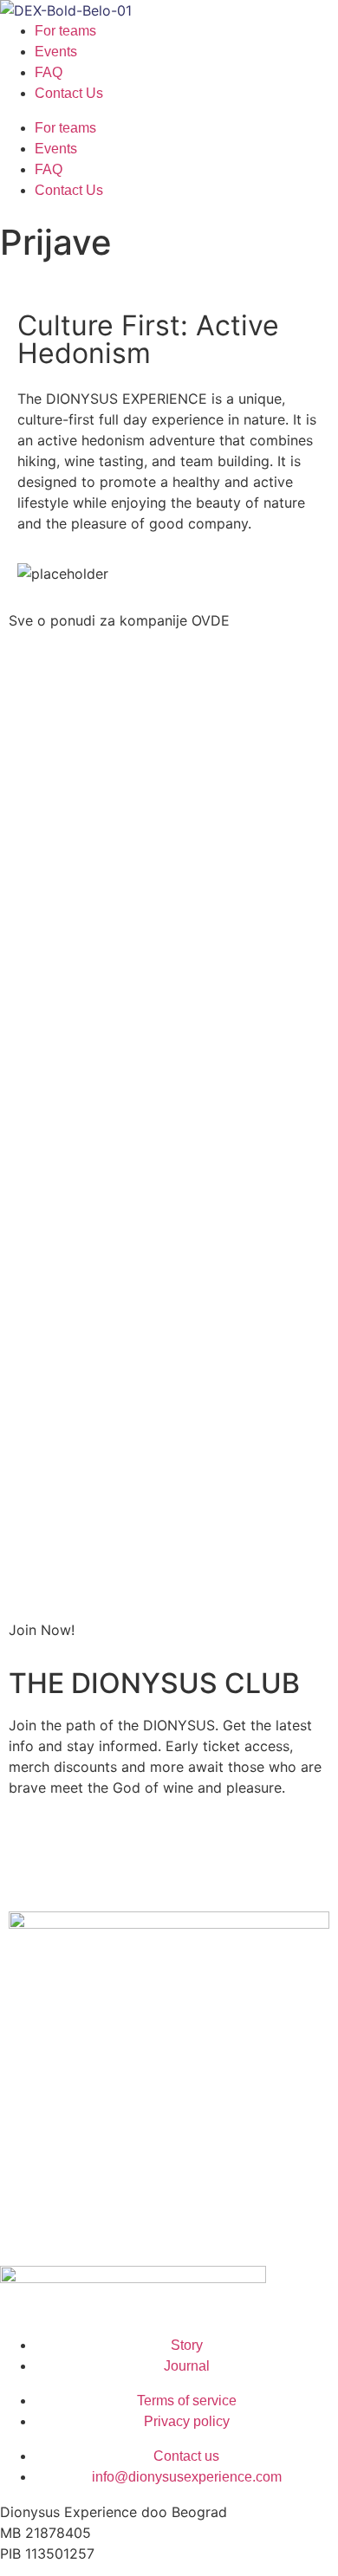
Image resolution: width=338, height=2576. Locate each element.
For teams (65, 31)
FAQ (49, 72)
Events (56, 52)
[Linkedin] (78, 1867)
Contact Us (69, 93)
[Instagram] (30, 1867)
